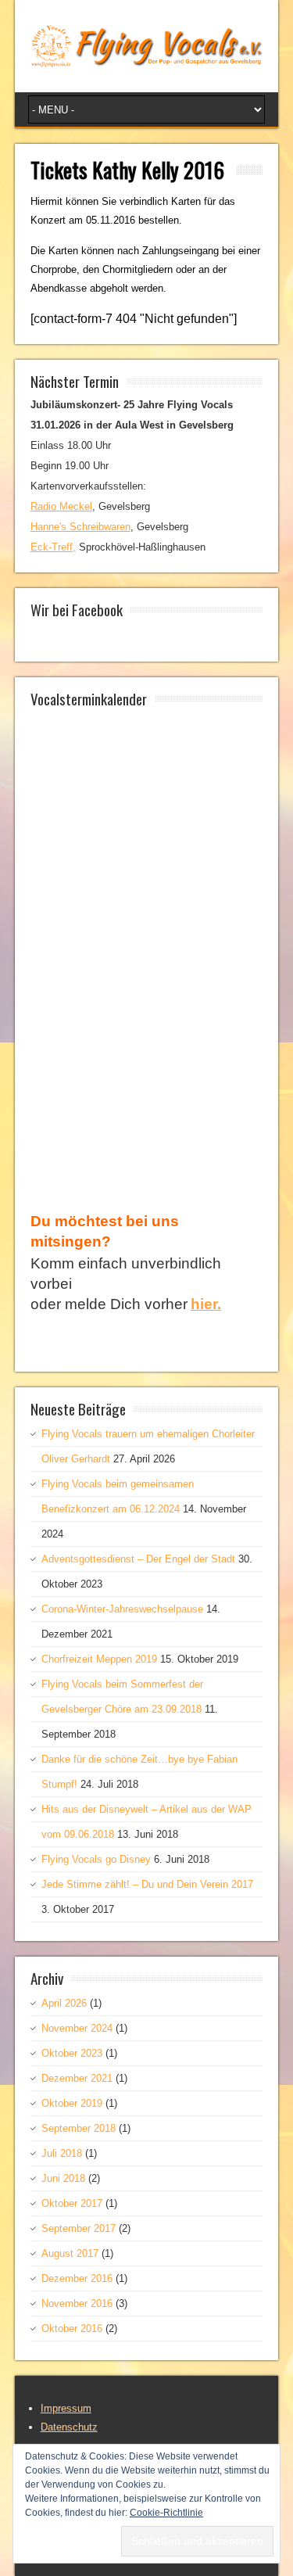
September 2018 (79, 2128)
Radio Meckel (61, 506)
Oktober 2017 (72, 2203)
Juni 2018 (63, 2178)
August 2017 (70, 2253)
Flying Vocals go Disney (96, 1859)
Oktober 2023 (72, 2053)
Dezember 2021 (77, 2078)
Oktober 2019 (72, 2103)
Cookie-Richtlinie (166, 2513)
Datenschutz (69, 2427)
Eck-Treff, (53, 547)
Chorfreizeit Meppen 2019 (99, 1659)
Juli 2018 (62, 2153)
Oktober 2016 (72, 2328)
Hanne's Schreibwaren (80, 527)
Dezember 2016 (77, 2278)
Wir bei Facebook (77, 609)
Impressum (66, 2408)
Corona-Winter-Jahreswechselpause (122, 1609)
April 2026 (64, 2003)
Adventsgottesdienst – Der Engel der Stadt (138, 1559)
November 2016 (77, 2303)
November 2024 (77, 2028)
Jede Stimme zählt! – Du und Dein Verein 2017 (147, 1884)
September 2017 (79, 2228)
